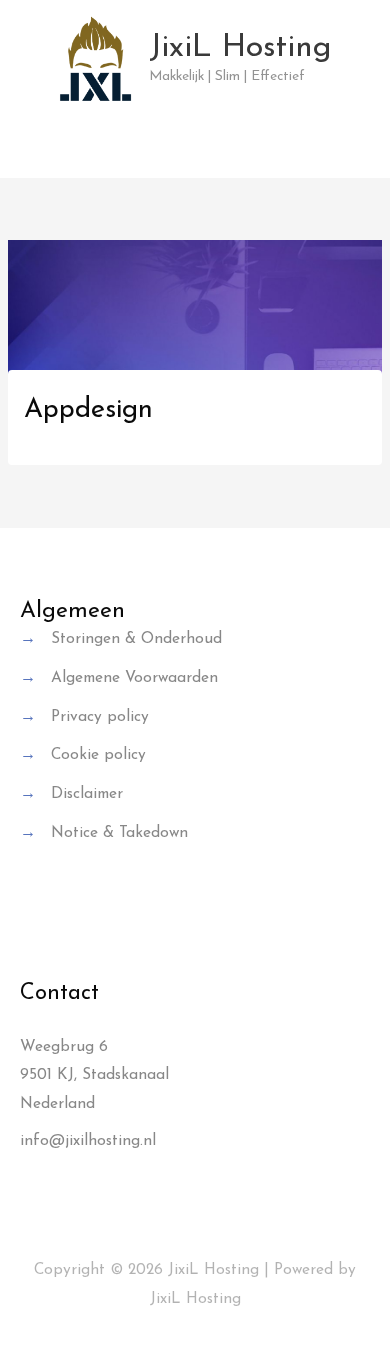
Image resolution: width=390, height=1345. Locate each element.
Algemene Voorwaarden (134, 678)
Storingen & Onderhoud (136, 639)
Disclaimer (87, 794)
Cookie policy (98, 755)
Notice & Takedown (119, 833)
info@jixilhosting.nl (88, 1141)
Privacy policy (100, 717)
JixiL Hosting (240, 48)
